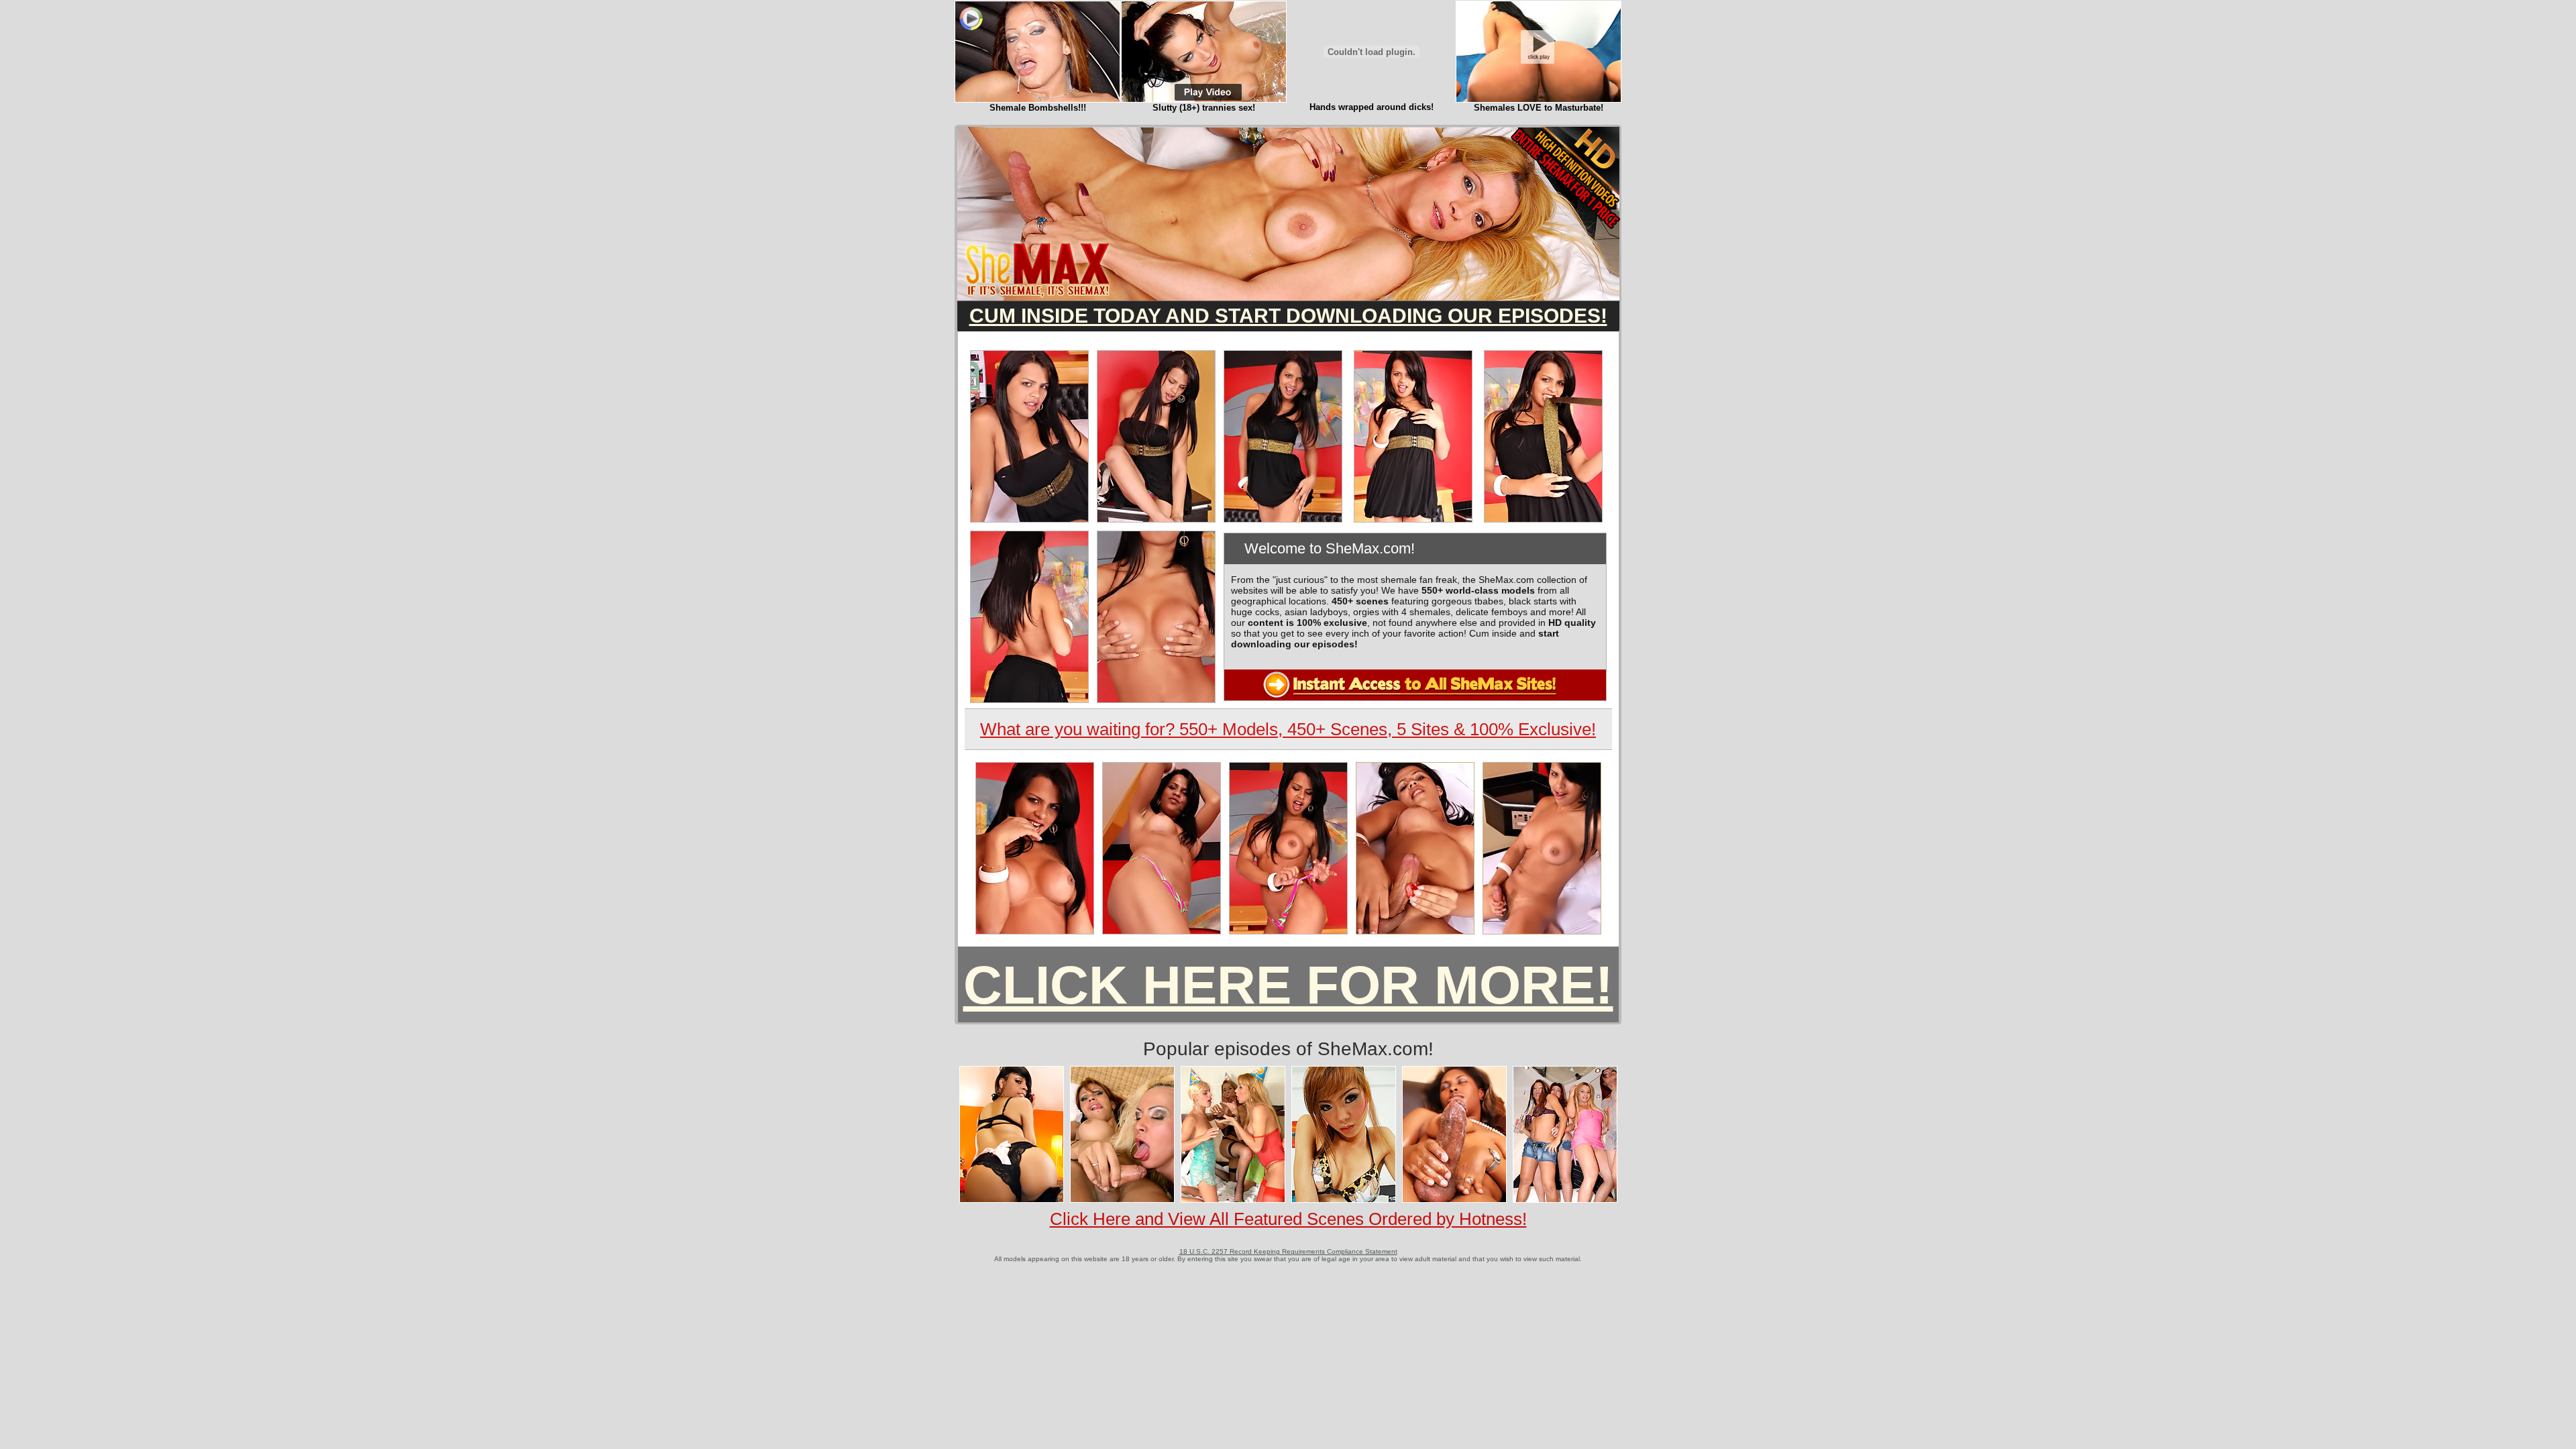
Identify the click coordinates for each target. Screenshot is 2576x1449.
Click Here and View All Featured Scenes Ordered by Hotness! (1288, 1219)
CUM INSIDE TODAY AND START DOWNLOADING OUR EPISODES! (1288, 316)
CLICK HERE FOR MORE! (1288, 985)
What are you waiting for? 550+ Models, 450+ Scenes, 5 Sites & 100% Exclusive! (1288, 729)
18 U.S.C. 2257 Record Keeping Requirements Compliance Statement (1288, 1251)
